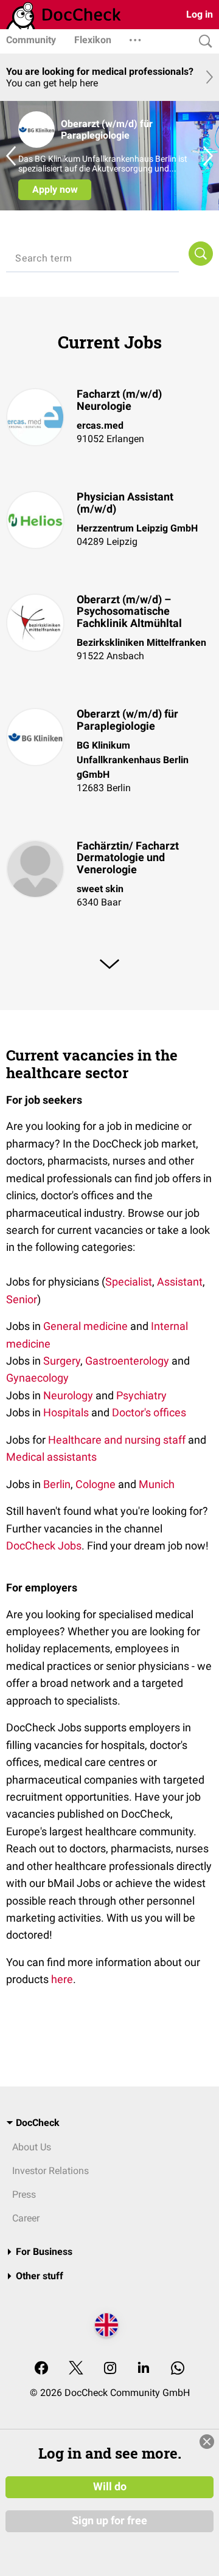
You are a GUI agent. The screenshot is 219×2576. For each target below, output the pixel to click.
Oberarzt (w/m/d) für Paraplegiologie (127, 720)
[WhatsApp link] (178, 2369)
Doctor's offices (149, 1412)
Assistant (180, 1282)
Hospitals (66, 1412)
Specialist (129, 1282)
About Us (32, 2147)
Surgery (62, 1361)
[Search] (203, 42)
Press (24, 2194)
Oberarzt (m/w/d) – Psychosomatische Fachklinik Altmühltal (129, 611)
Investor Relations (50, 2171)
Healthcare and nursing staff (117, 1440)
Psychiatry (141, 1395)
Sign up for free (109, 2521)
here (62, 1979)
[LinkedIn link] (144, 2369)
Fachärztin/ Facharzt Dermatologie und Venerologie (128, 858)
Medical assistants (51, 1457)
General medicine (85, 1326)
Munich (157, 1484)
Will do (110, 2487)
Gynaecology (37, 1378)
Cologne (96, 1484)
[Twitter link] (76, 2369)
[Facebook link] (41, 2369)
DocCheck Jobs (44, 1546)
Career (26, 2218)
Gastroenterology (127, 1361)
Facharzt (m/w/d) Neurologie (119, 400)
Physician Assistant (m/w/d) (125, 503)
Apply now (55, 189)
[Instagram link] (110, 2369)
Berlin (57, 1484)
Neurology (68, 1395)
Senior (22, 1299)
